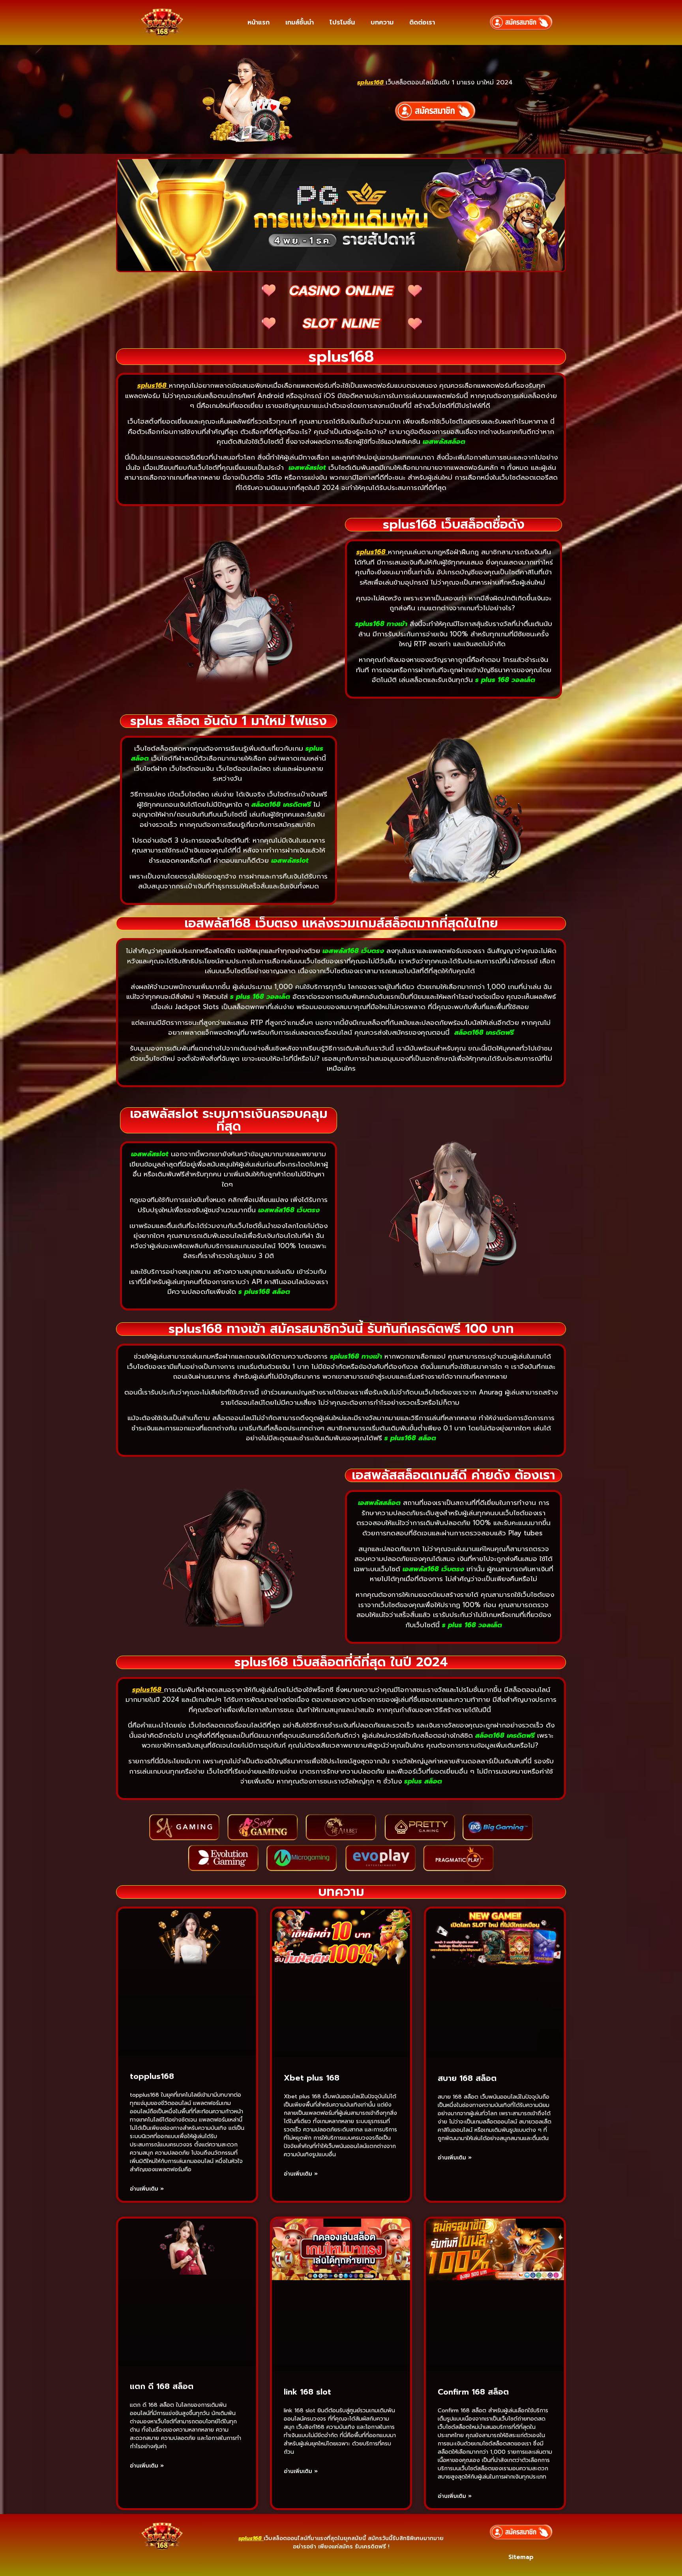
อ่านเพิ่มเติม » (147, 2189)
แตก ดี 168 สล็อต (162, 2386)
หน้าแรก (259, 22)
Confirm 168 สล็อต (473, 2392)
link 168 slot (307, 2392)
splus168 (152, 385)
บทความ (382, 22)
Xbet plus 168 (312, 2078)
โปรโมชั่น (342, 22)
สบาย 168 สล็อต (467, 2078)
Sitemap (521, 2557)
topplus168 (152, 2076)
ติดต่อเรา (422, 22)
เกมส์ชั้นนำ (300, 22)
